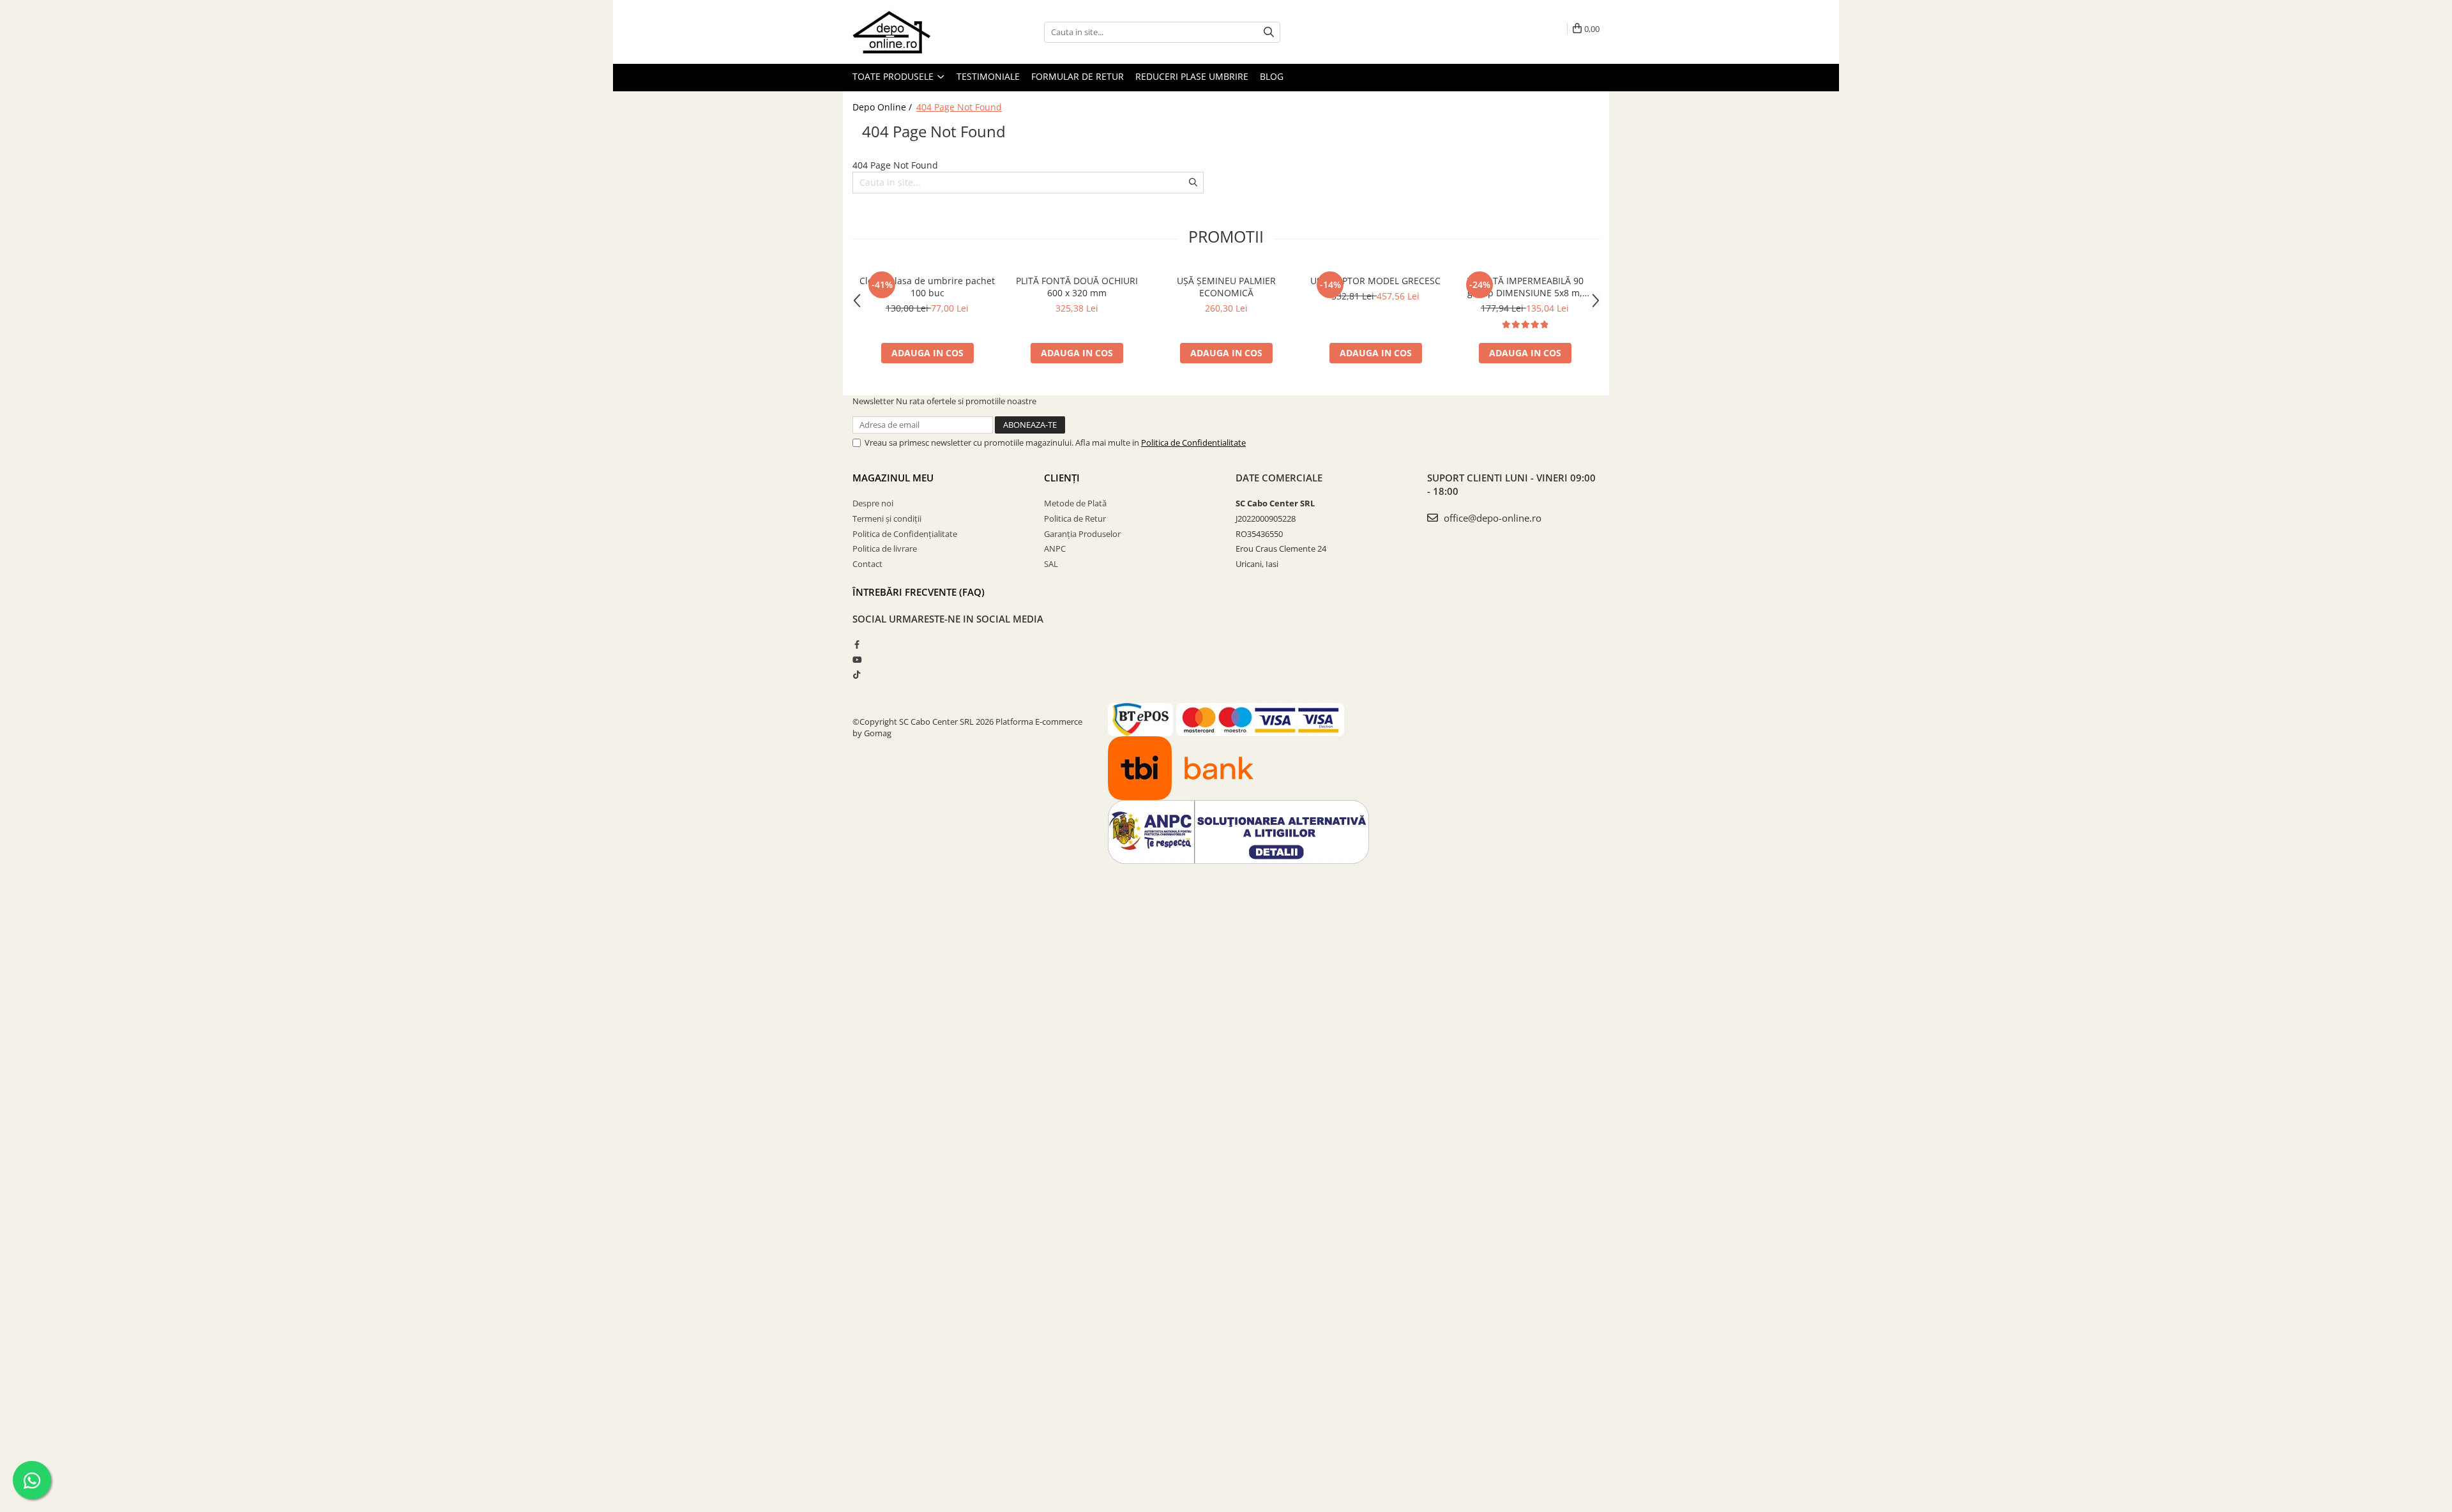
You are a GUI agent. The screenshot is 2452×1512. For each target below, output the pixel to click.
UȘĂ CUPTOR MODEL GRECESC (1375, 281)
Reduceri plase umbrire (1192, 76)
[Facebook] (857, 644)
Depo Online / (883, 107)
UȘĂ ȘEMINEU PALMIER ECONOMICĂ (1226, 287)
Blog (1272, 76)
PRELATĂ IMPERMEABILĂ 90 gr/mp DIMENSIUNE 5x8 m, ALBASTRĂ (1525, 287)
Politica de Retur (1075, 518)
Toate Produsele (894, 76)
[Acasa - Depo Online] (916, 32)
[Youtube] (857, 660)
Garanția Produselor (1082, 534)
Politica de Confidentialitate (1193, 442)
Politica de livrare (885, 548)
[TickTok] (857, 674)
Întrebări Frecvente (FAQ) (919, 592)
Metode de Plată (1075, 503)
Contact (867, 564)
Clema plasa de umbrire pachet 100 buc (927, 287)
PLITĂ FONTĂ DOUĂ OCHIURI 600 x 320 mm (1077, 287)
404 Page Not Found (959, 107)
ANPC (1055, 548)
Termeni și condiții (887, 518)
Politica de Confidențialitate (905, 534)
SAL (1051, 564)
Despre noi (873, 503)
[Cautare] (1269, 32)
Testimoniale (988, 76)
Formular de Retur (1078, 76)
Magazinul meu (893, 478)
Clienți (1062, 478)
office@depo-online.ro (1491, 518)
